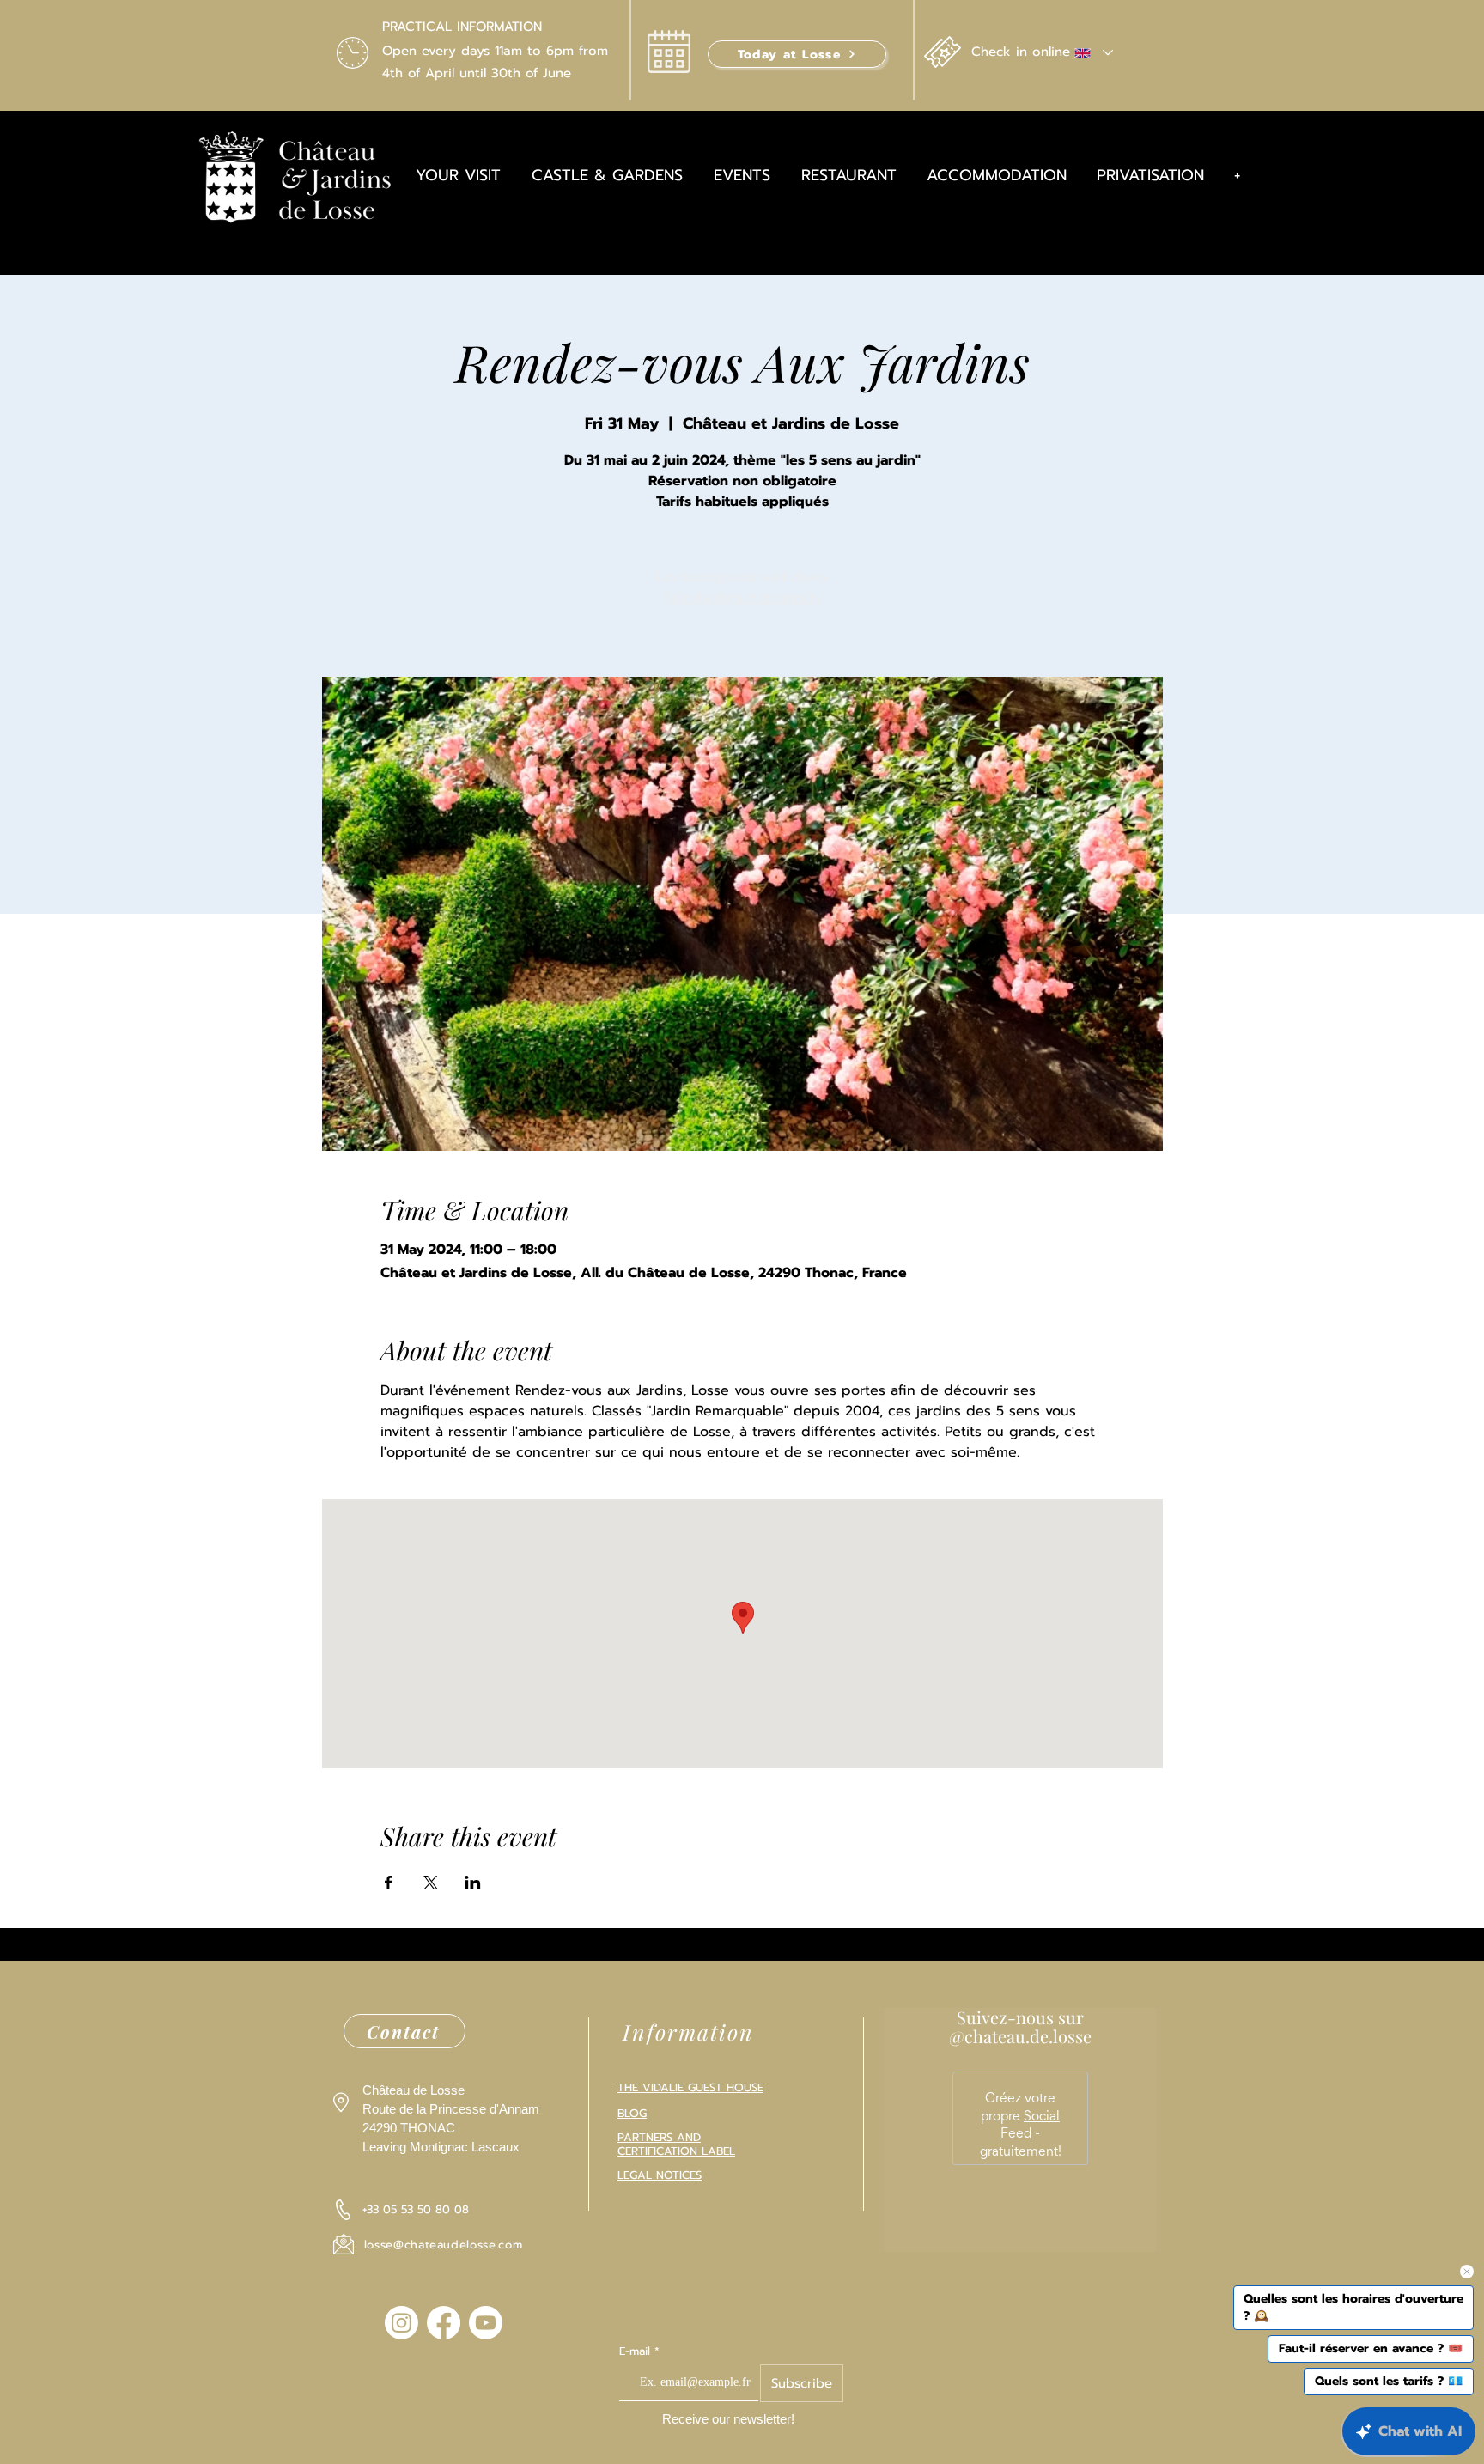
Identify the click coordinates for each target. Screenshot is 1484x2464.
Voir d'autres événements (742, 596)
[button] (797, 54)
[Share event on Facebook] (389, 1883)
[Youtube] (486, 2323)
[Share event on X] (431, 1883)
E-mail (635, 2351)
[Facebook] (444, 2323)
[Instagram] (401, 2323)
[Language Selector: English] (1093, 53)
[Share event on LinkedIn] (473, 1883)
